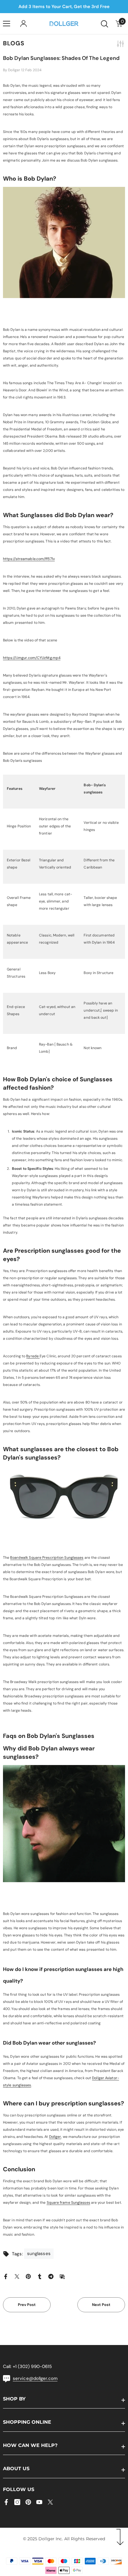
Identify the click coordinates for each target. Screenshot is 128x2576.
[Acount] (24, 24)
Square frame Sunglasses (68, 2203)
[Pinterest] (28, 2276)
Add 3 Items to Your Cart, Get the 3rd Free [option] (62, 7)
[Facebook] (6, 2276)
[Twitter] (17, 2276)
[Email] (62, 2276)
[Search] (104, 24)
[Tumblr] (40, 2276)
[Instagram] (17, 2502)
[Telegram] (51, 2276)
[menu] (7, 24)
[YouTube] (39, 2502)
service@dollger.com (35, 2378)
